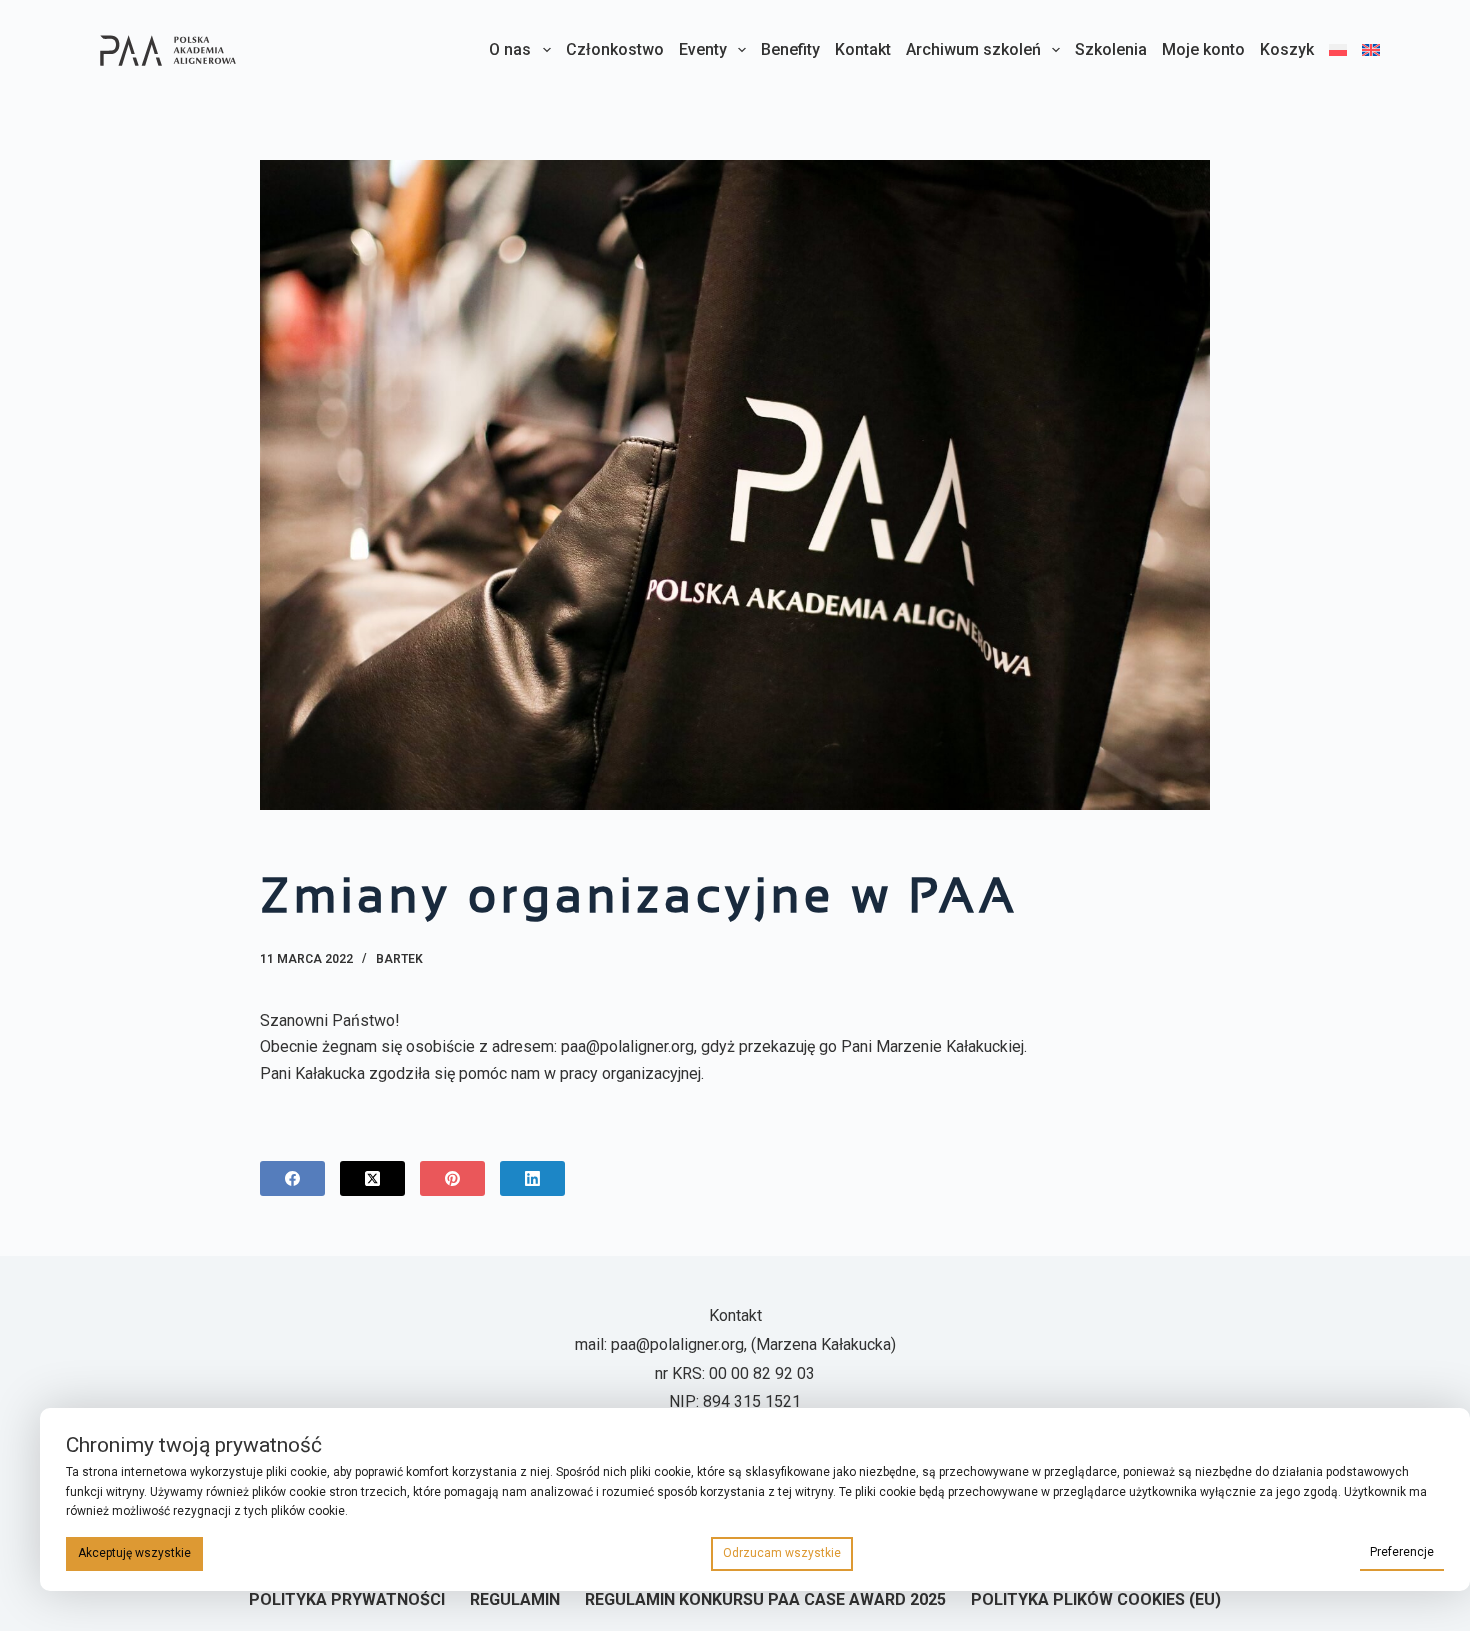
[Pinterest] (452, 1178)
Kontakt (863, 49)
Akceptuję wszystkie (134, 1553)
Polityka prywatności (347, 1599)
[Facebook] (292, 1178)
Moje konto (1203, 49)
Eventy (703, 49)
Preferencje (1402, 1552)
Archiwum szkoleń (973, 49)
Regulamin (515, 1599)
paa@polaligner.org (677, 1344)
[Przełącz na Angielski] (1368, 50)
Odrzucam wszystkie (782, 1553)
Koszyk (1287, 49)
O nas (510, 49)
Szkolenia (1111, 49)
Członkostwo (615, 49)
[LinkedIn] (532, 1178)
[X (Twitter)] (372, 1178)
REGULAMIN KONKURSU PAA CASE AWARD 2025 (765, 1599)
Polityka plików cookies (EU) (1096, 1599)
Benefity (790, 49)
